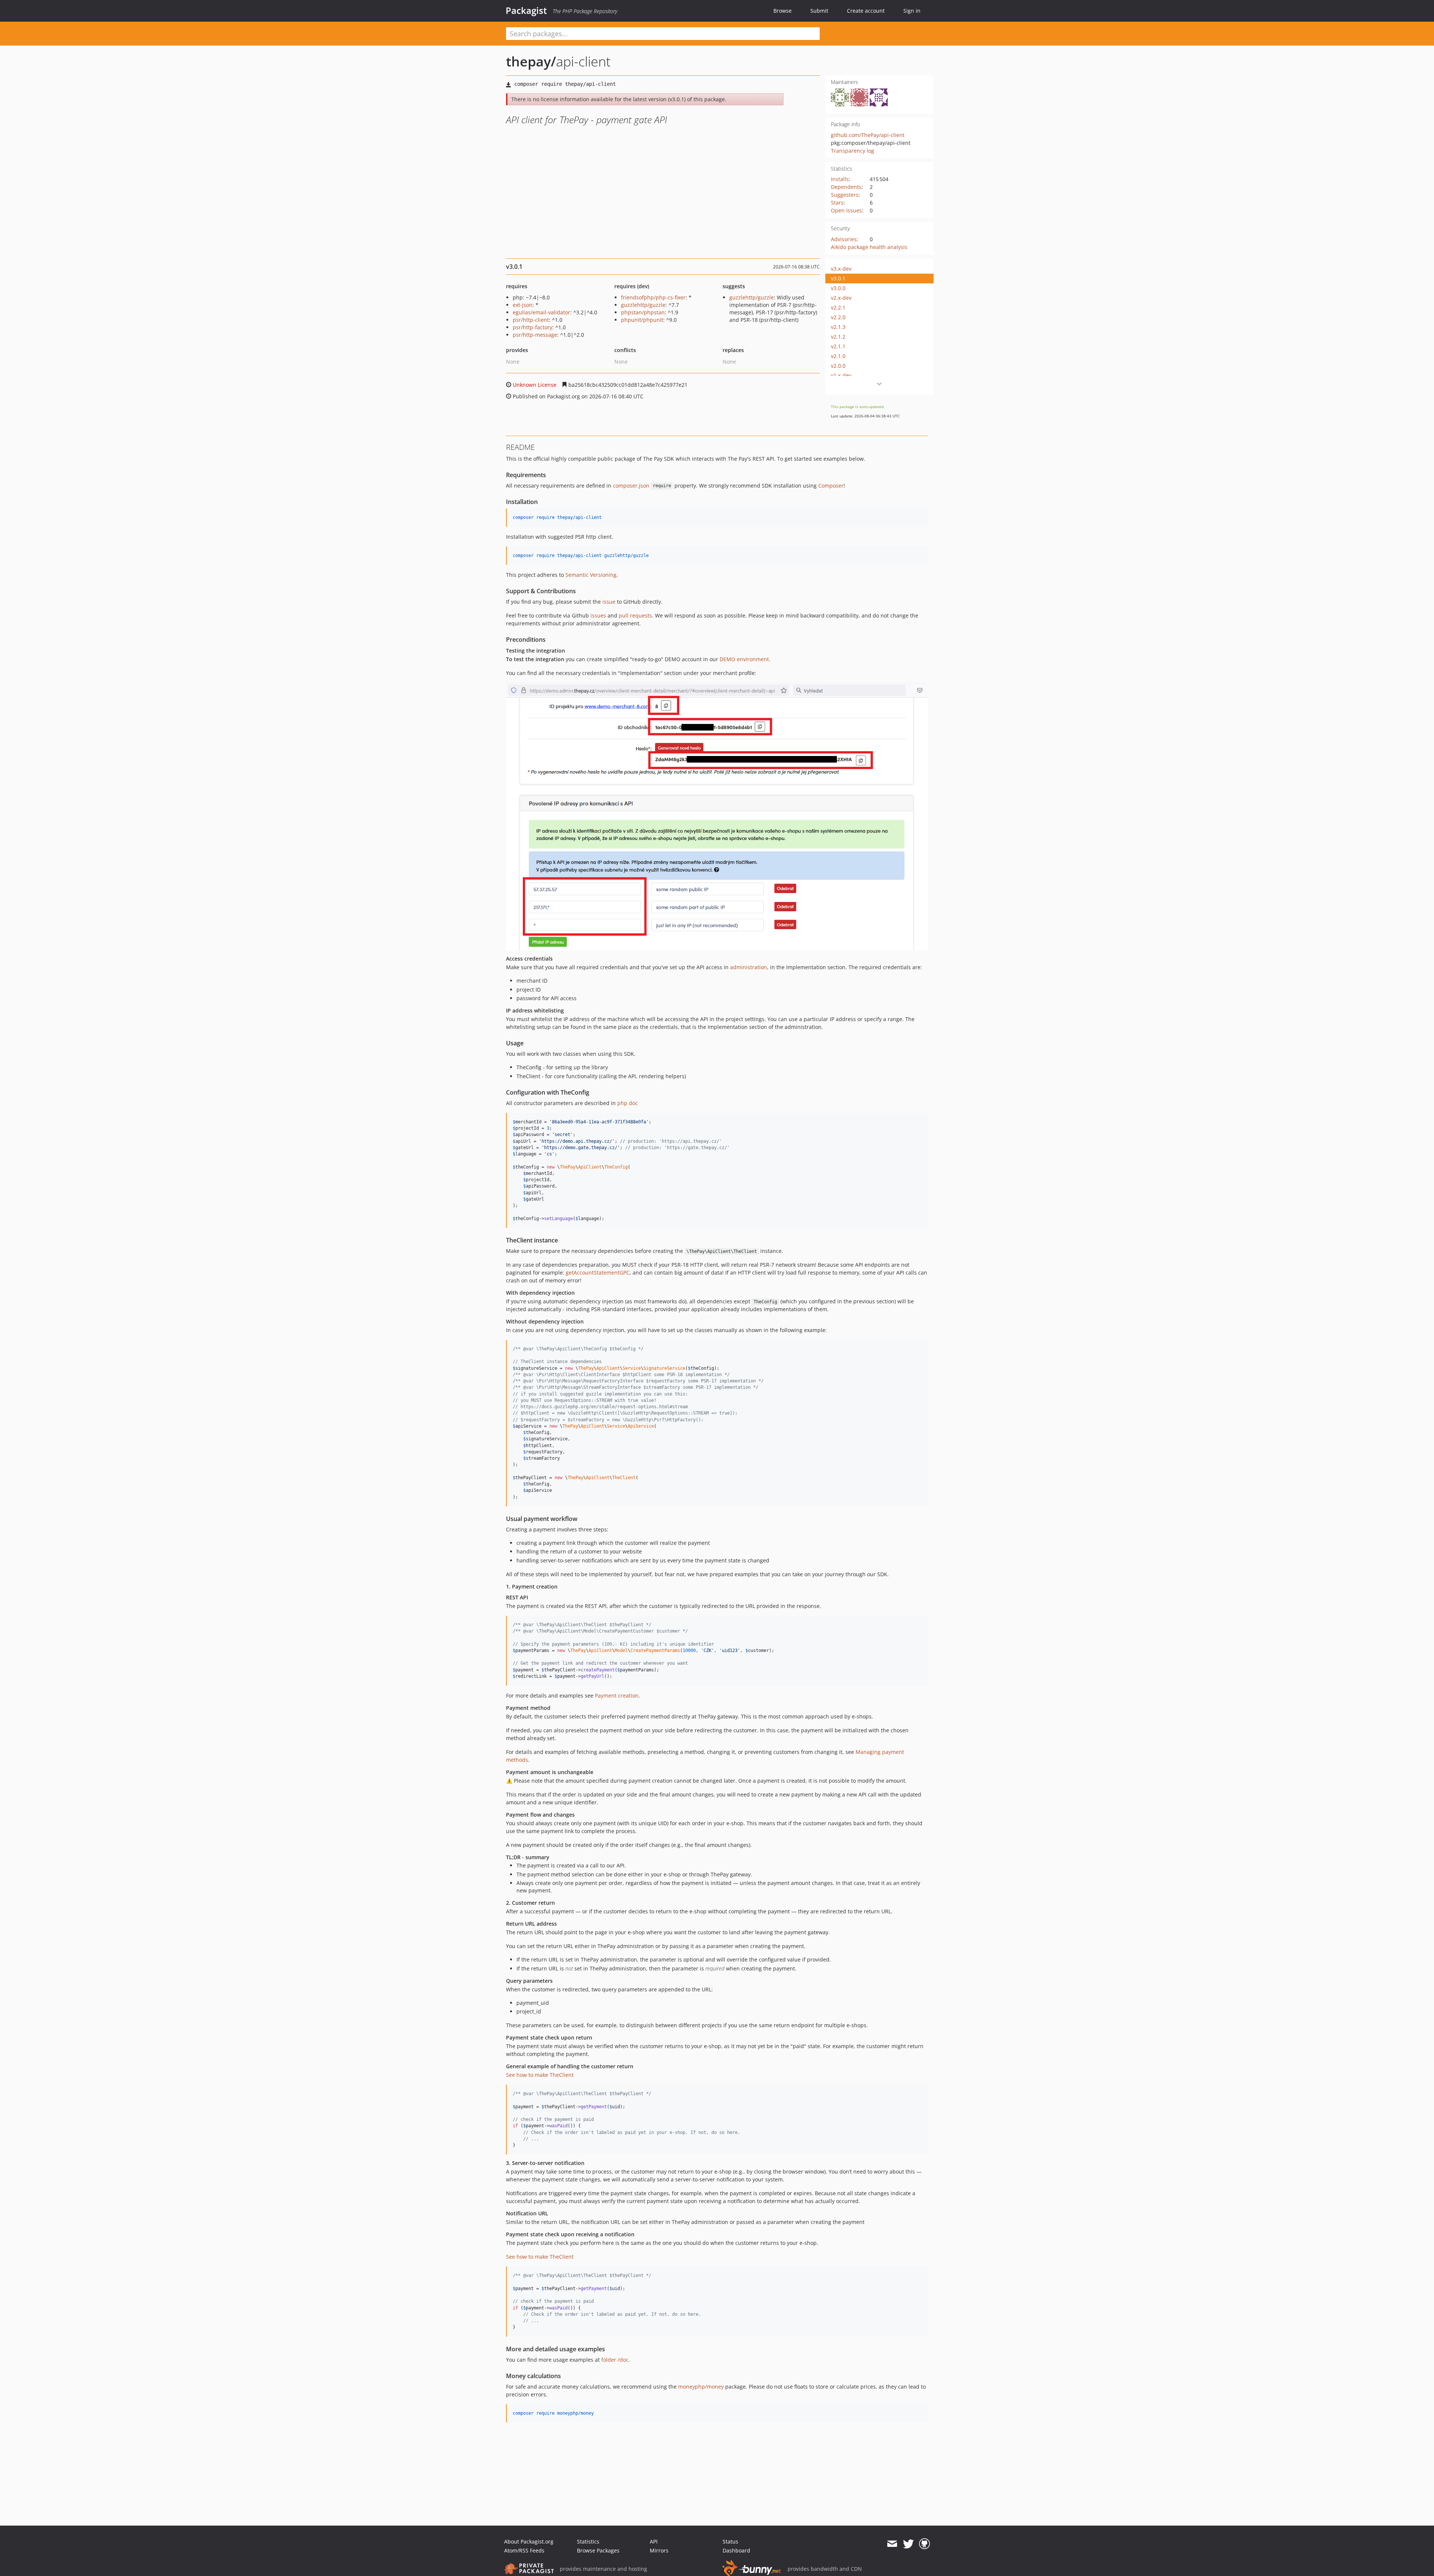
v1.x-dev (841, 375)
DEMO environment (744, 659)
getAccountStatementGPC (598, 1273)
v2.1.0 (838, 356)
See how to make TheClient (540, 2075)
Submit (819, 11)
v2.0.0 (838, 366)
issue (609, 602)
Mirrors (659, 2550)
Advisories (844, 239)
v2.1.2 (838, 337)
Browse (783, 11)
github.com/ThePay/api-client (868, 135)
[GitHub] (924, 2544)
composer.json (631, 486)
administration (749, 967)
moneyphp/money (701, 2387)
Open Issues (846, 210)
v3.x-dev (841, 269)
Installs (840, 179)
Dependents (846, 187)
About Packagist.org (529, 2541)
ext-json (523, 305)
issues (598, 615)
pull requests (635, 615)
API (654, 2541)
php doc (628, 1103)
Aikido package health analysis (869, 247)
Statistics (588, 2541)
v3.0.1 (838, 278)
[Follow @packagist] (908, 2544)
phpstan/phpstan (643, 312)
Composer (831, 486)
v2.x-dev (841, 298)
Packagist (526, 10)
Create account (866, 11)
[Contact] (892, 2544)
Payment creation (617, 1695)
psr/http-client (531, 320)
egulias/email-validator (541, 312)
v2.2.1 (838, 307)
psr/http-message (535, 335)
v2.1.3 (838, 327)
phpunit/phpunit (642, 320)
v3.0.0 (838, 288)
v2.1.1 (838, 346)
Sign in (912, 11)
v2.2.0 (838, 317)
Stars (837, 203)
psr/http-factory (533, 327)
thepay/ (531, 61)
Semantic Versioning (591, 575)
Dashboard (736, 2550)
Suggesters (845, 195)
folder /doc (615, 2360)
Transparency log (853, 151)
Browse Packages (598, 2550)
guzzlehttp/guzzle (643, 305)
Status (730, 2541)
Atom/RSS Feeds (524, 2550)
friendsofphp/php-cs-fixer (653, 297)
